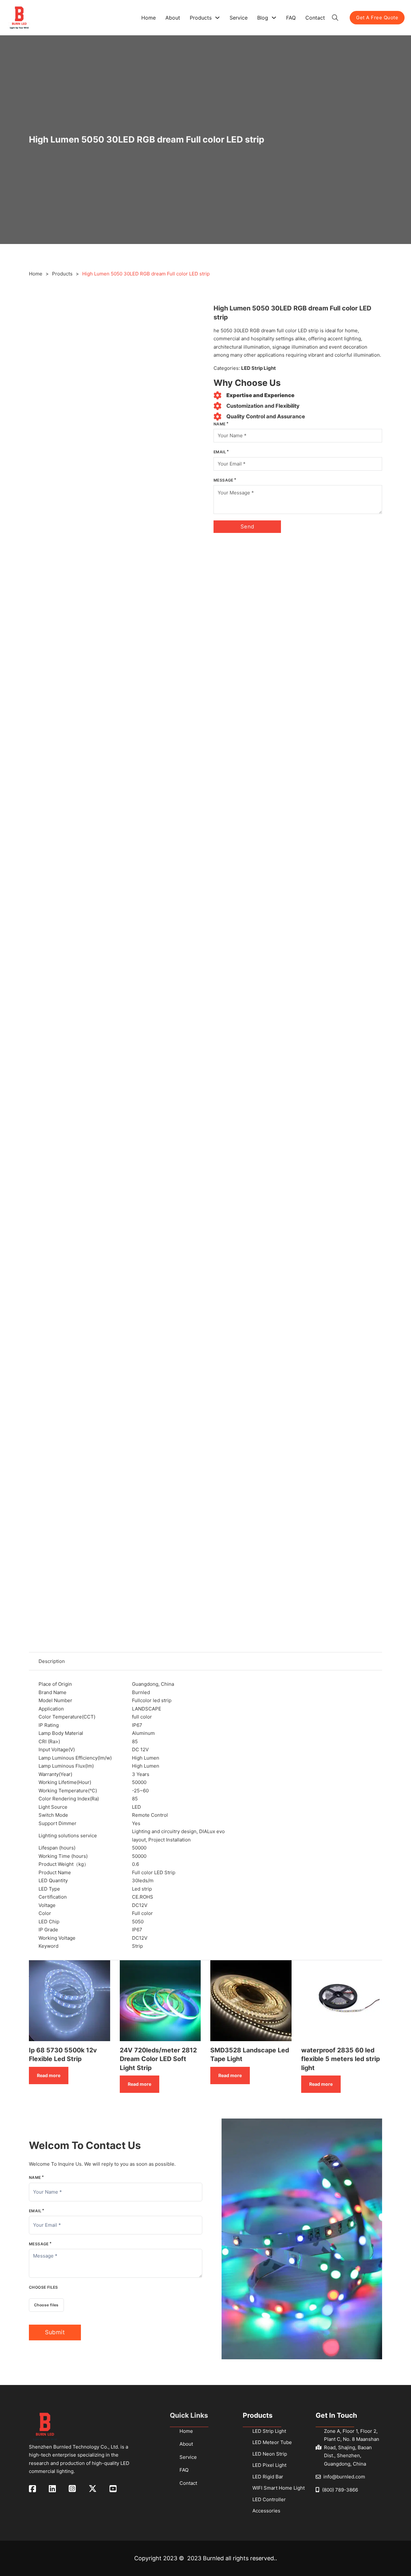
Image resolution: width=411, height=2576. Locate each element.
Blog (263, 18)
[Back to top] (393, 2558)
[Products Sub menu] (217, 18)
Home (149, 18)
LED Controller (269, 2499)
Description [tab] (52, 1661)
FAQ (291, 18)
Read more (49, 2075)
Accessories (266, 2511)
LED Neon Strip (270, 2454)
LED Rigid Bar (268, 2477)
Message (223, 480)
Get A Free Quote (377, 17)
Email (220, 452)
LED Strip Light (258, 368)
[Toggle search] (335, 18)
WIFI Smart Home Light (279, 2488)
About (173, 18)
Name (220, 424)
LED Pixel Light (269, 2465)
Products (201, 18)
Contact (315, 18)
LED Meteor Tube (272, 2442)
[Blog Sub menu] (274, 18)
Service (239, 18)
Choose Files (44, 2287)
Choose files (46, 2305)
